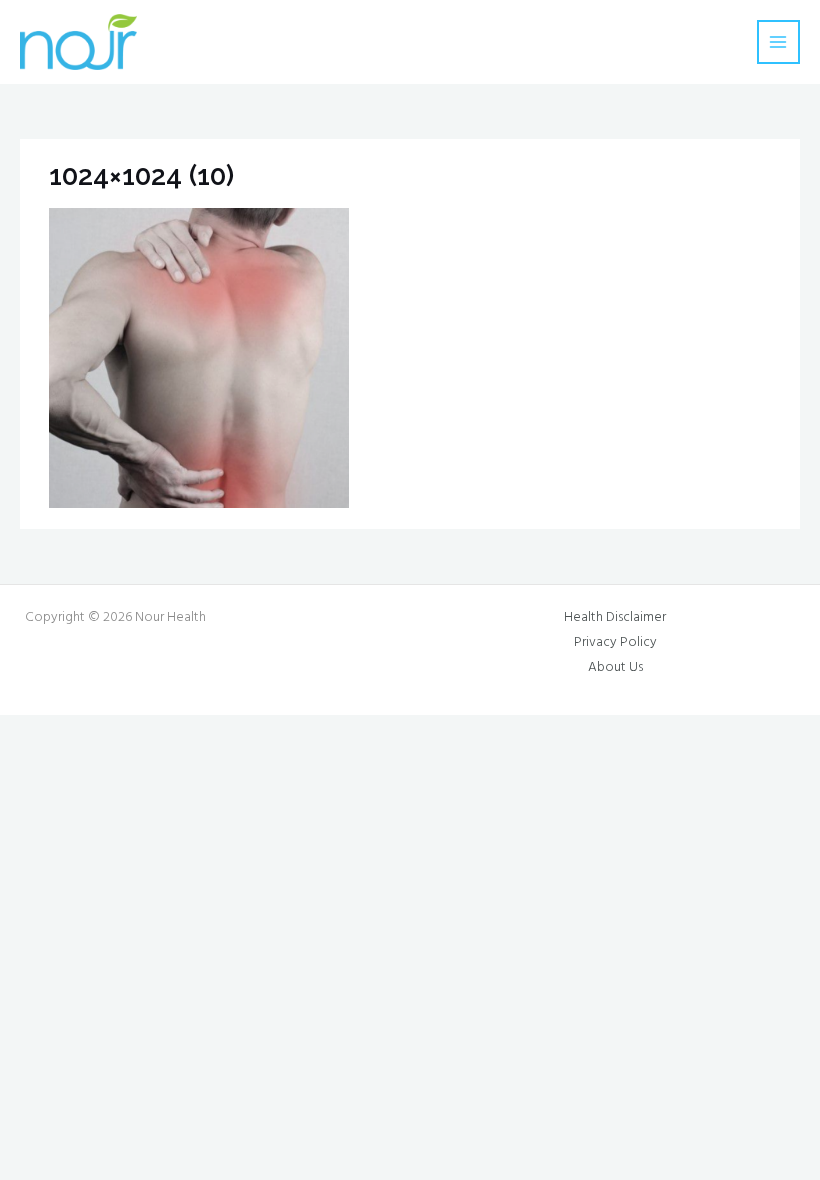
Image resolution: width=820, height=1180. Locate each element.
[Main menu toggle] (778, 41)
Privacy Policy (615, 642)
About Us (615, 667)
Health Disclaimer (615, 617)
